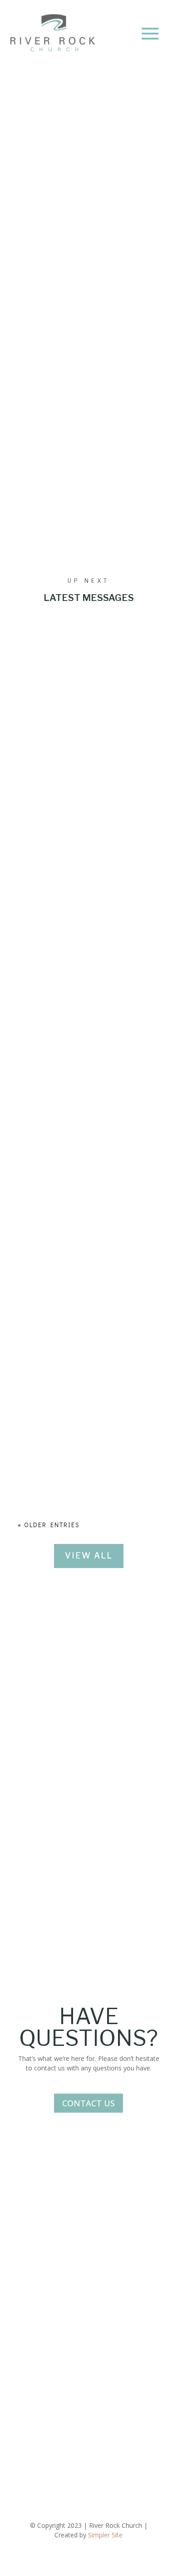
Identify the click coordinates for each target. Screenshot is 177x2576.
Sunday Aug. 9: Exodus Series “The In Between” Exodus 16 (86, 1347)
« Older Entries (49, 1525)
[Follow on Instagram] (88, 2437)
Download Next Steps (88, 435)
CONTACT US (88, 2103)
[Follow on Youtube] (107, 2437)
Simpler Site (105, 2535)
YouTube (31, 2271)
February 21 (88, 213)
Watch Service (76, 472)
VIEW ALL (89, 1556)
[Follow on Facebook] (70, 2437)
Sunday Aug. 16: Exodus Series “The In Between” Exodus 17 (86, 1048)
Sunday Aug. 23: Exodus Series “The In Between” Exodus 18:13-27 (86, 749)
